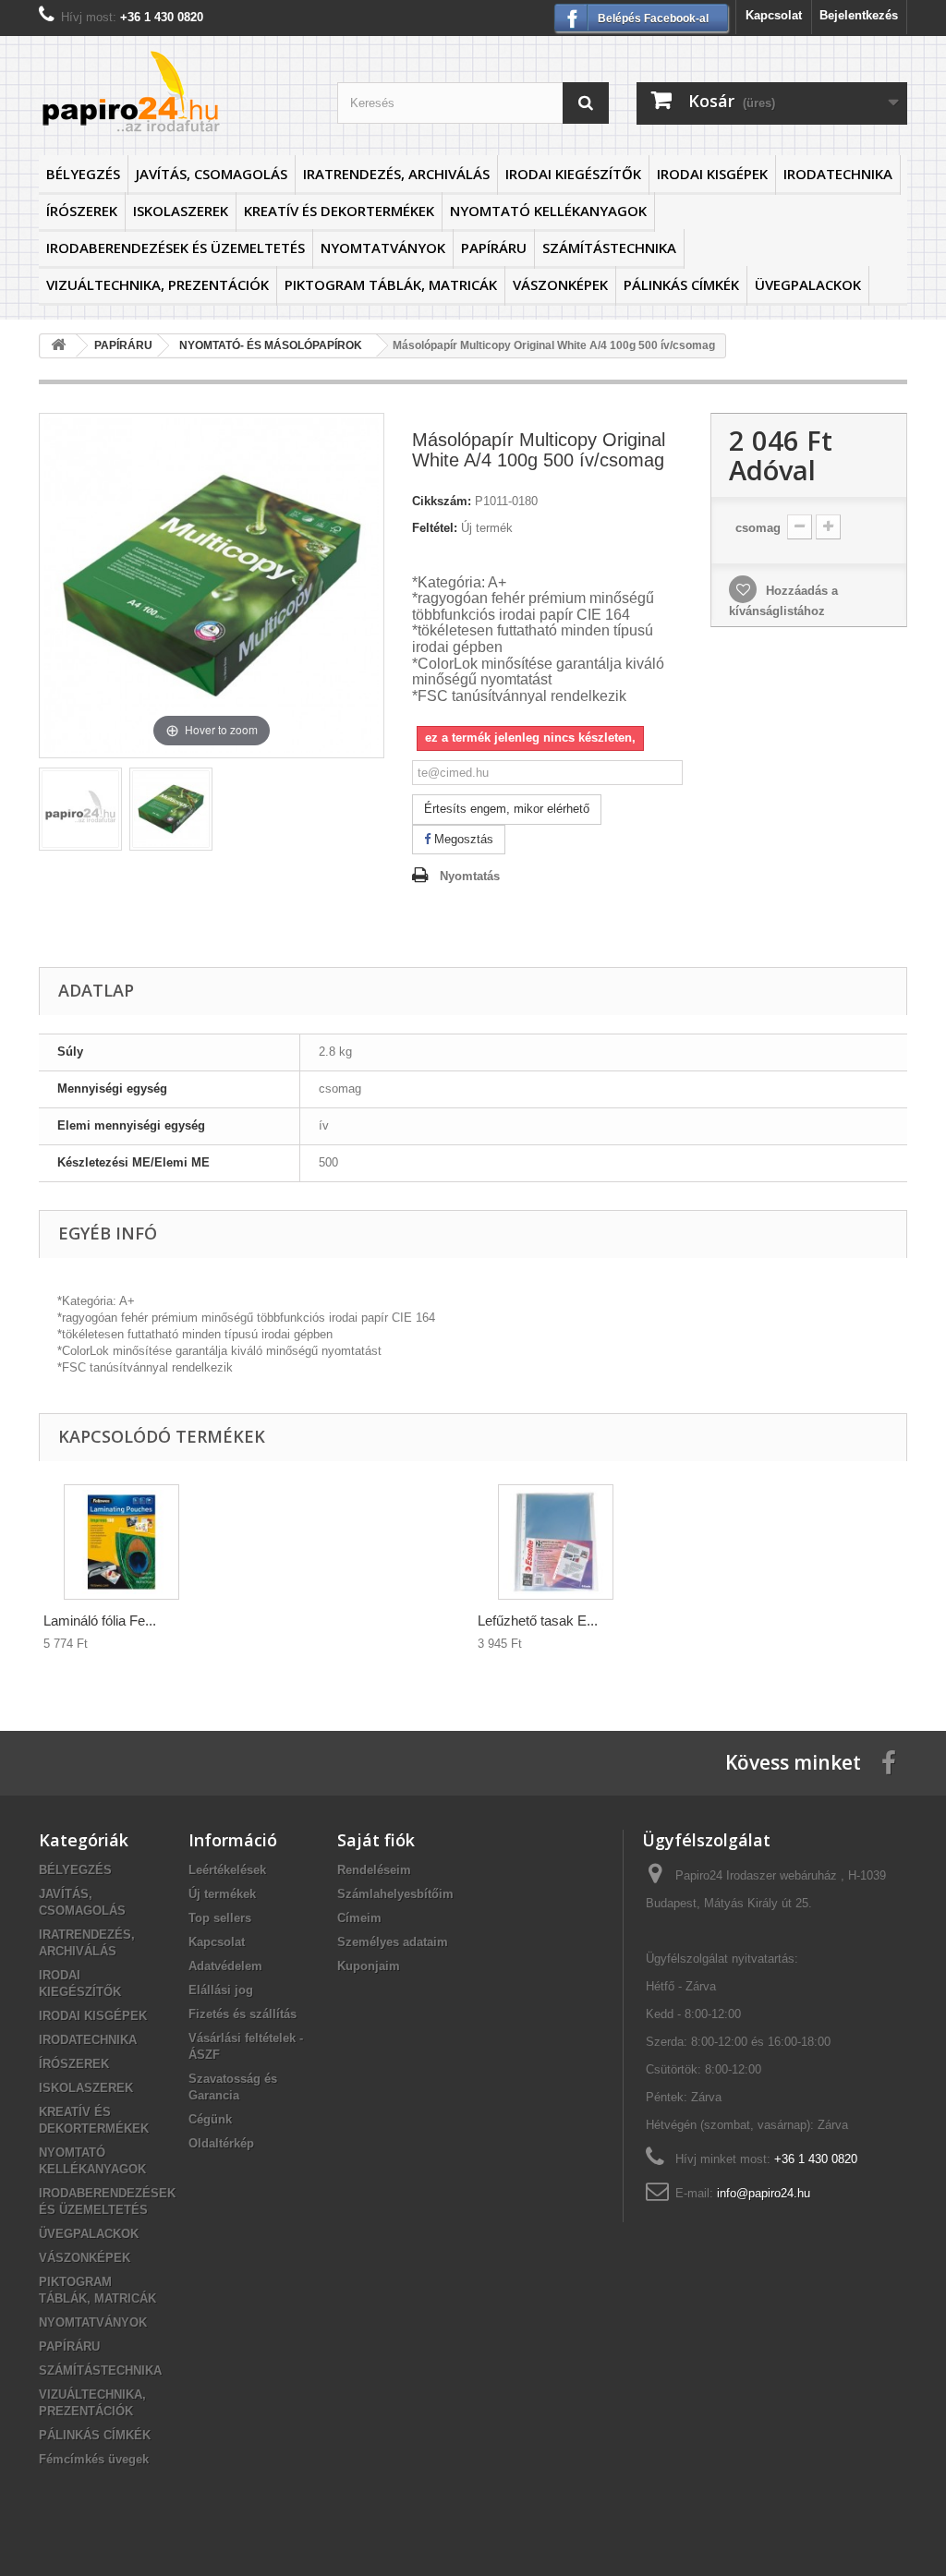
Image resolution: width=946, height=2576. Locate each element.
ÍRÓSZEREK (82, 211)
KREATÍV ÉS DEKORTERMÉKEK (339, 211)
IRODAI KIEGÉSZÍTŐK (573, 174)
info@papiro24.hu (764, 2193)
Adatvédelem (225, 1966)
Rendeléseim (374, 1870)
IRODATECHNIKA (838, 174)
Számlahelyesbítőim (395, 1894)
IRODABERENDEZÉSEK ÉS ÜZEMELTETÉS (176, 248)
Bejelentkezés (859, 15)
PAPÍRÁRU (494, 248)
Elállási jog (221, 1990)
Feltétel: (435, 528)
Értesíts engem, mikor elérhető (507, 809)
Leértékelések (227, 1870)
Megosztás (462, 839)
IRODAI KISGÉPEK (712, 174)
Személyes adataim (393, 1942)
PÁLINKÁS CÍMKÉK (681, 284)
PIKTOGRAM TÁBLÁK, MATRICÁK (391, 284)
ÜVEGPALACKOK (808, 284)
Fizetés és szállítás (243, 2014)
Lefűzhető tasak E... (538, 1621)
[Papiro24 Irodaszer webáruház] (174, 91)
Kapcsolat (774, 15)
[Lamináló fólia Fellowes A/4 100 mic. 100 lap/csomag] (121, 1542)
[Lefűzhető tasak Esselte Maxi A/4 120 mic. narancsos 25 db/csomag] (556, 1542)
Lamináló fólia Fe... (100, 1621)
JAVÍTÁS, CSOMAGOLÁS (212, 174)
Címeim (359, 1918)
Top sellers (220, 1918)
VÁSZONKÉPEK (560, 284)
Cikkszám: (442, 501)
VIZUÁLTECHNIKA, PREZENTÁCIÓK (158, 284)
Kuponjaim (369, 1966)
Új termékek (222, 1894)
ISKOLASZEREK (181, 211)
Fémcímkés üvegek (94, 2459)
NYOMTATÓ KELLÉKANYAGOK (548, 211)
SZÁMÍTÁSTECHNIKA (609, 248)
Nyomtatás (470, 876)
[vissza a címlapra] (58, 346)
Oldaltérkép (221, 2143)
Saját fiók (376, 1840)
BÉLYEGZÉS (83, 174)
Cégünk (210, 2119)
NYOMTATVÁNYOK (383, 248)
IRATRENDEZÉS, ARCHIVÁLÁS (396, 174)
